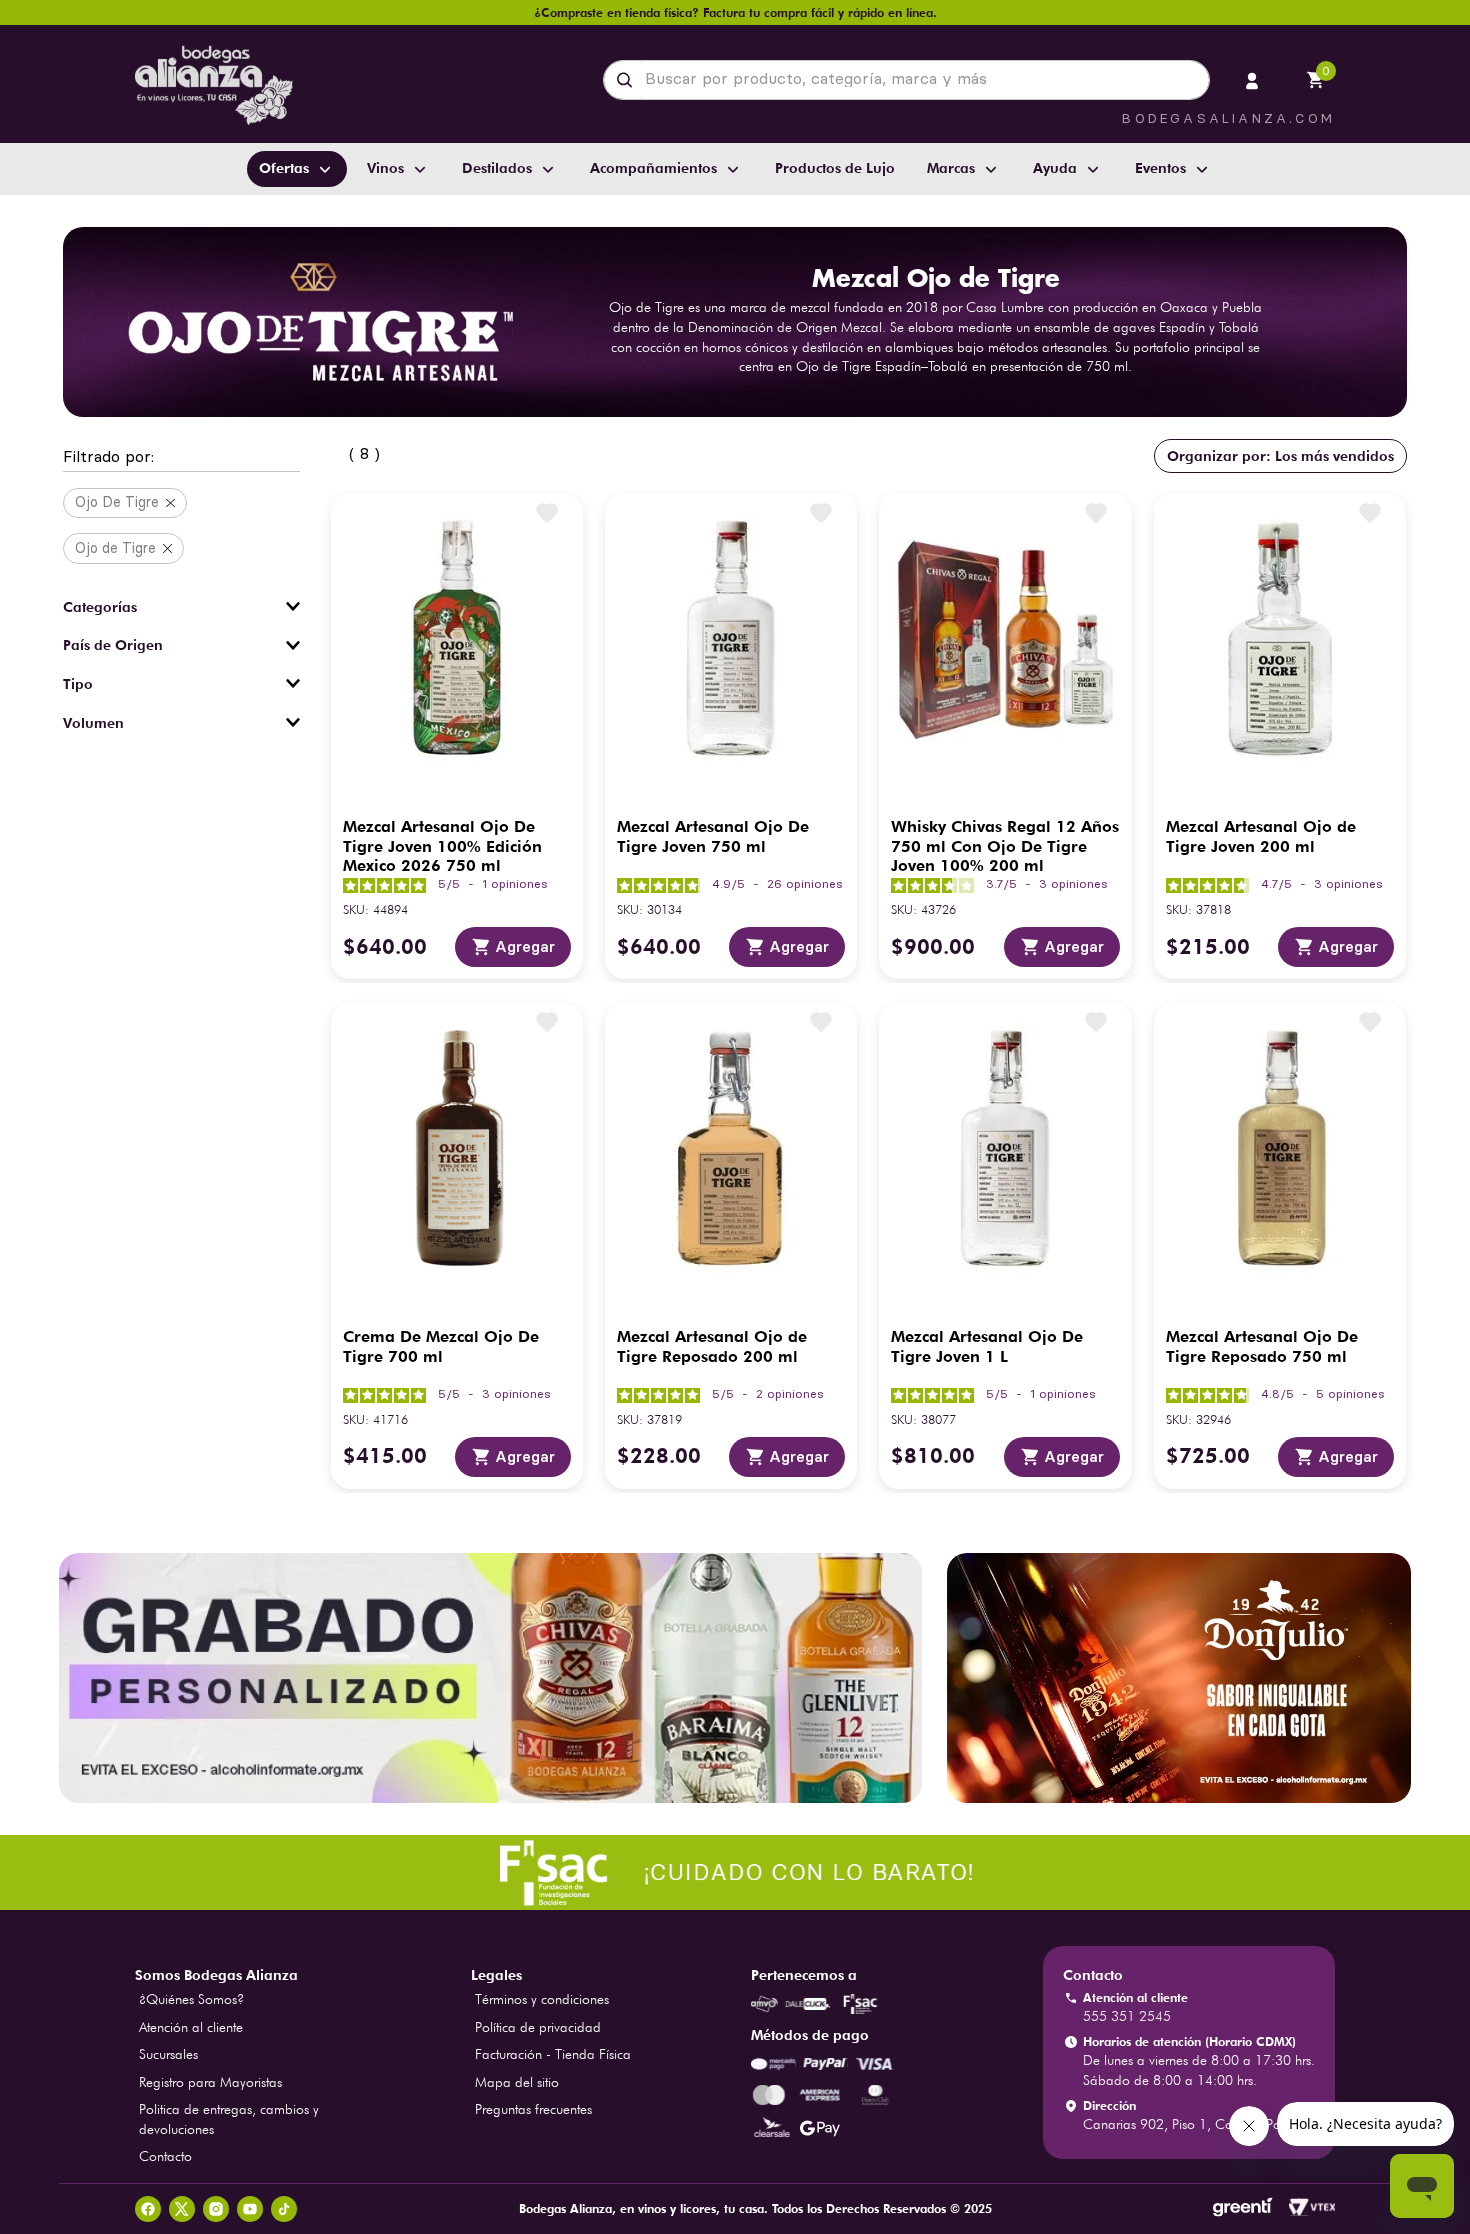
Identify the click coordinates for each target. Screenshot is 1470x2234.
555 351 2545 (1127, 2016)
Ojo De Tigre (117, 502)
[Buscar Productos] (628, 80)
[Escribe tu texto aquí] (735, 1874)
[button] (181, 458)
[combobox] (906, 80)
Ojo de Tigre (115, 548)
